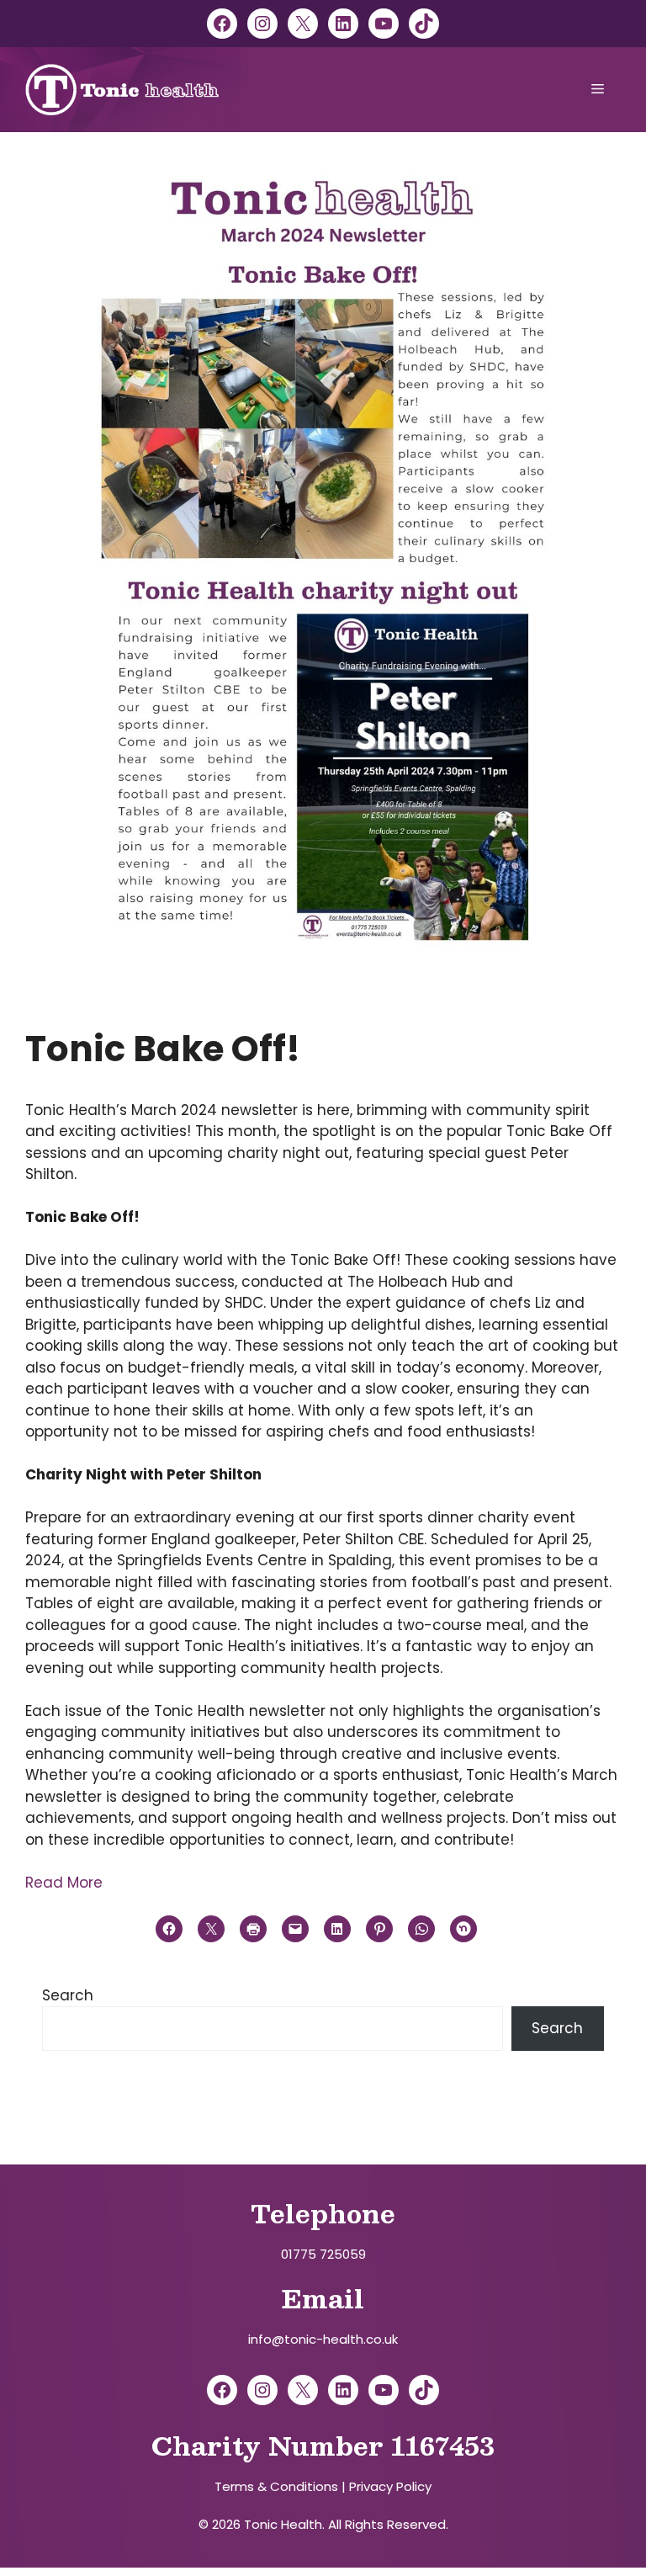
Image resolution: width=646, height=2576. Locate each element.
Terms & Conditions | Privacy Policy (323, 2486)
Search (68, 1995)
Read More (64, 1883)
